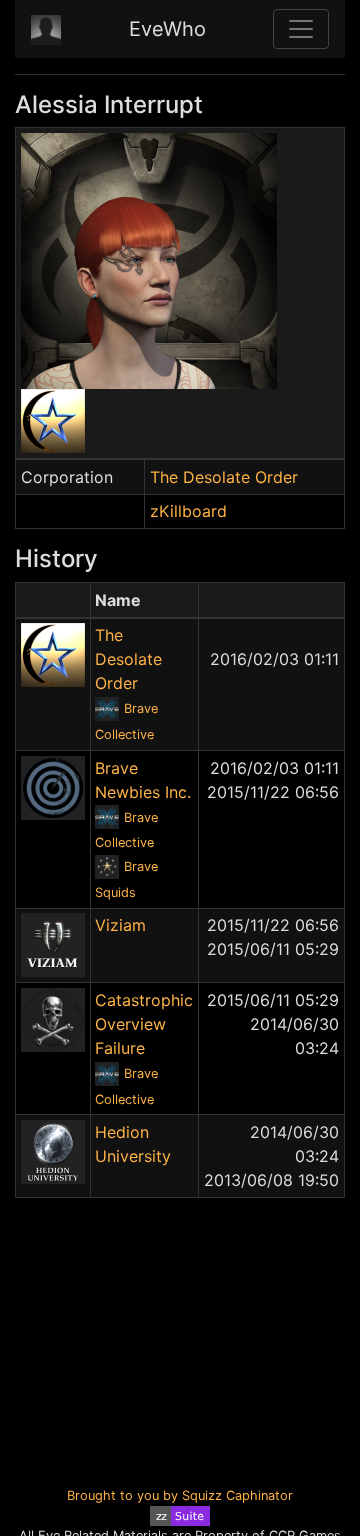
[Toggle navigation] (301, 29)
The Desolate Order (224, 477)
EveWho (167, 29)
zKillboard (188, 511)
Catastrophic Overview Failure (144, 1024)
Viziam (120, 925)
